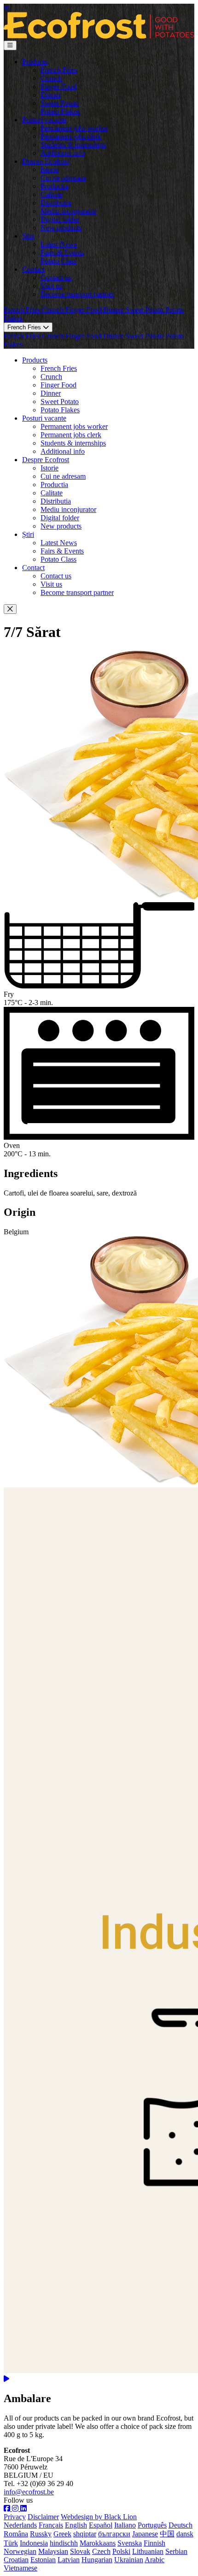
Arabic (154, 2560)
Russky (41, 2534)
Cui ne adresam (63, 178)
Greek (62, 2534)
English (76, 2525)
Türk (11, 2543)
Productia (54, 186)
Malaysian (53, 2551)
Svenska (130, 2543)
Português (152, 2525)
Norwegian (20, 2551)
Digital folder (60, 219)
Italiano (125, 2525)
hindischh (64, 2543)
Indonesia (34, 2543)
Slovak (80, 2551)
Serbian (176, 2551)
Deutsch (181, 2525)
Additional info (63, 153)
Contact (33, 269)
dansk (185, 2534)
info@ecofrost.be (29, 2492)
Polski (121, 2551)
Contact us (56, 277)
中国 (167, 2534)
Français (51, 2525)
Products (35, 62)
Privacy (15, 2517)
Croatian (16, 2560)
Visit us (51, 286)
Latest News (59, 244)
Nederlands (20, 2525)
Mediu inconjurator (68, 211)
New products (61, 228)
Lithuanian (148, 2551)
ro (7, 8)
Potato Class (58, 261)
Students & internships (73, 145)
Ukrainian (129, 2560)
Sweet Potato (60, 103)
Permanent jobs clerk (71, 136)
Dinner (51, 95)
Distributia (56, 203)
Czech (101, 2551)
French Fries (59, 70)
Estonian (43, 2560)
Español (101, 2525)
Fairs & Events (62, 253)
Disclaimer (43, 2517)
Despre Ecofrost (46, 161)
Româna (16, 2534)
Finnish (154, 2543)
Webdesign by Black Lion (99, 2517)
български (114, 2534)
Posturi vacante (44, 120)
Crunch (51, 78)
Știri (28, 236)
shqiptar (85, 2534)
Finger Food (58, 86)
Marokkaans (98, 2543)
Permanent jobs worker (74, 128)
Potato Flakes (60, 111)
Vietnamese (20, 2568)
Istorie (49, 170)
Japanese (145, 2534)
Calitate (52, 194)
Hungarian (97, 2560)
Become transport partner (77, 294)
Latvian (69, 2560)
